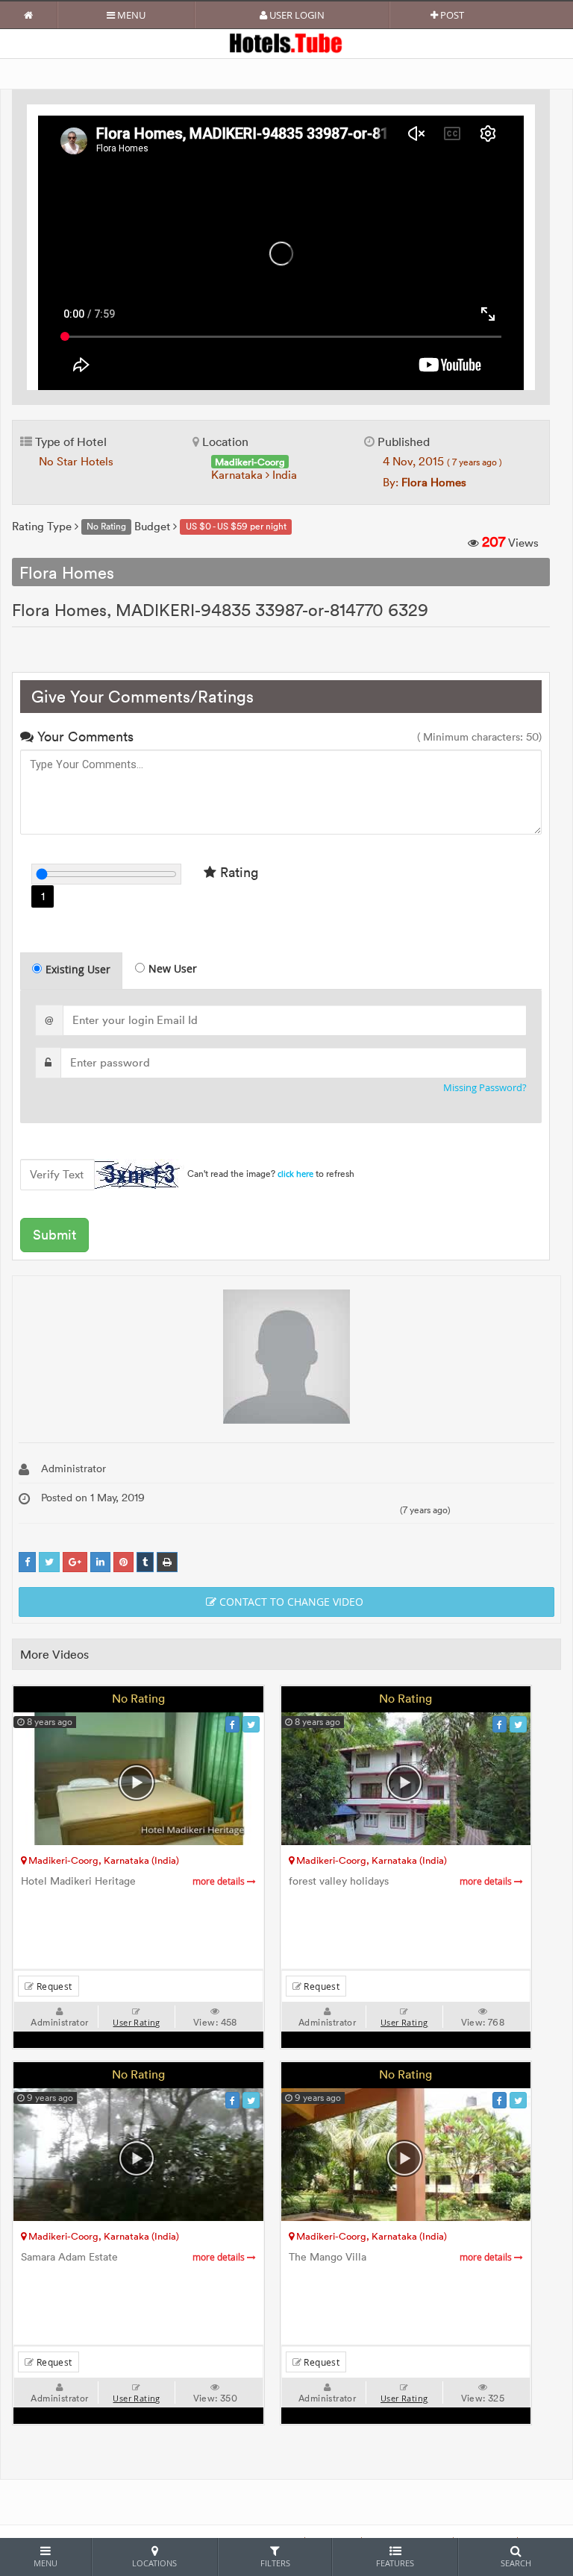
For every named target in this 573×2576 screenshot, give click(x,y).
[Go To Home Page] (29, 15)
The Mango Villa (402, 2257)
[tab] (71, 971)
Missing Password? (485, 1088)
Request (53, 1986)
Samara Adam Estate (134, 2257)
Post (451, 15)
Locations (154, 2563)
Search (516, 2563)
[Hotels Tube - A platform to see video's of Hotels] (287, 42)
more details (220, 1881)
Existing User (78, 969)
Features (395, 2563)
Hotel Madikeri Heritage (134, 1881)
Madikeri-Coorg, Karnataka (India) (103, 1860)
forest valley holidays (402, 1881)
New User (173, 968)
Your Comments (84, 736)
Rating (237, 872)
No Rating (138, 1698)
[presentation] (72, 971)
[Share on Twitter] (49, 1562)
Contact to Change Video (290, 1602)
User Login (296, 15)
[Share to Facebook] (27, 1562)
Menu (130, 15)
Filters (275, 2563)
